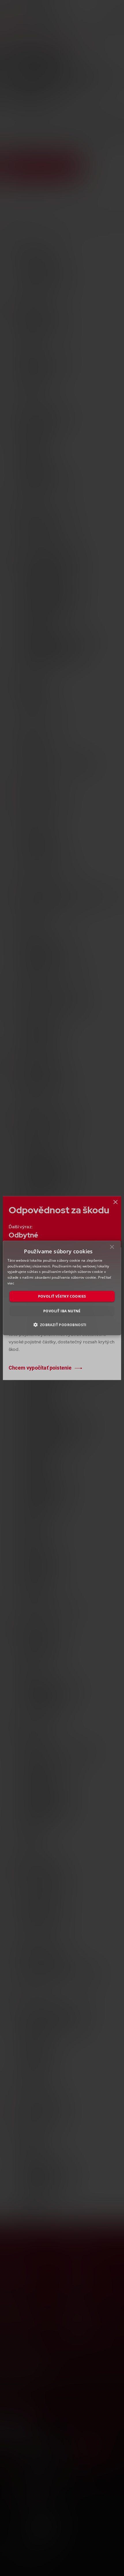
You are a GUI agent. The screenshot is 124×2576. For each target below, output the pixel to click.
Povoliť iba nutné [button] (62, 1311)
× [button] (112, 1248)
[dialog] (62, 1288)
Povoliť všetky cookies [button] (62, 1296)
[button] (62, 1325)
